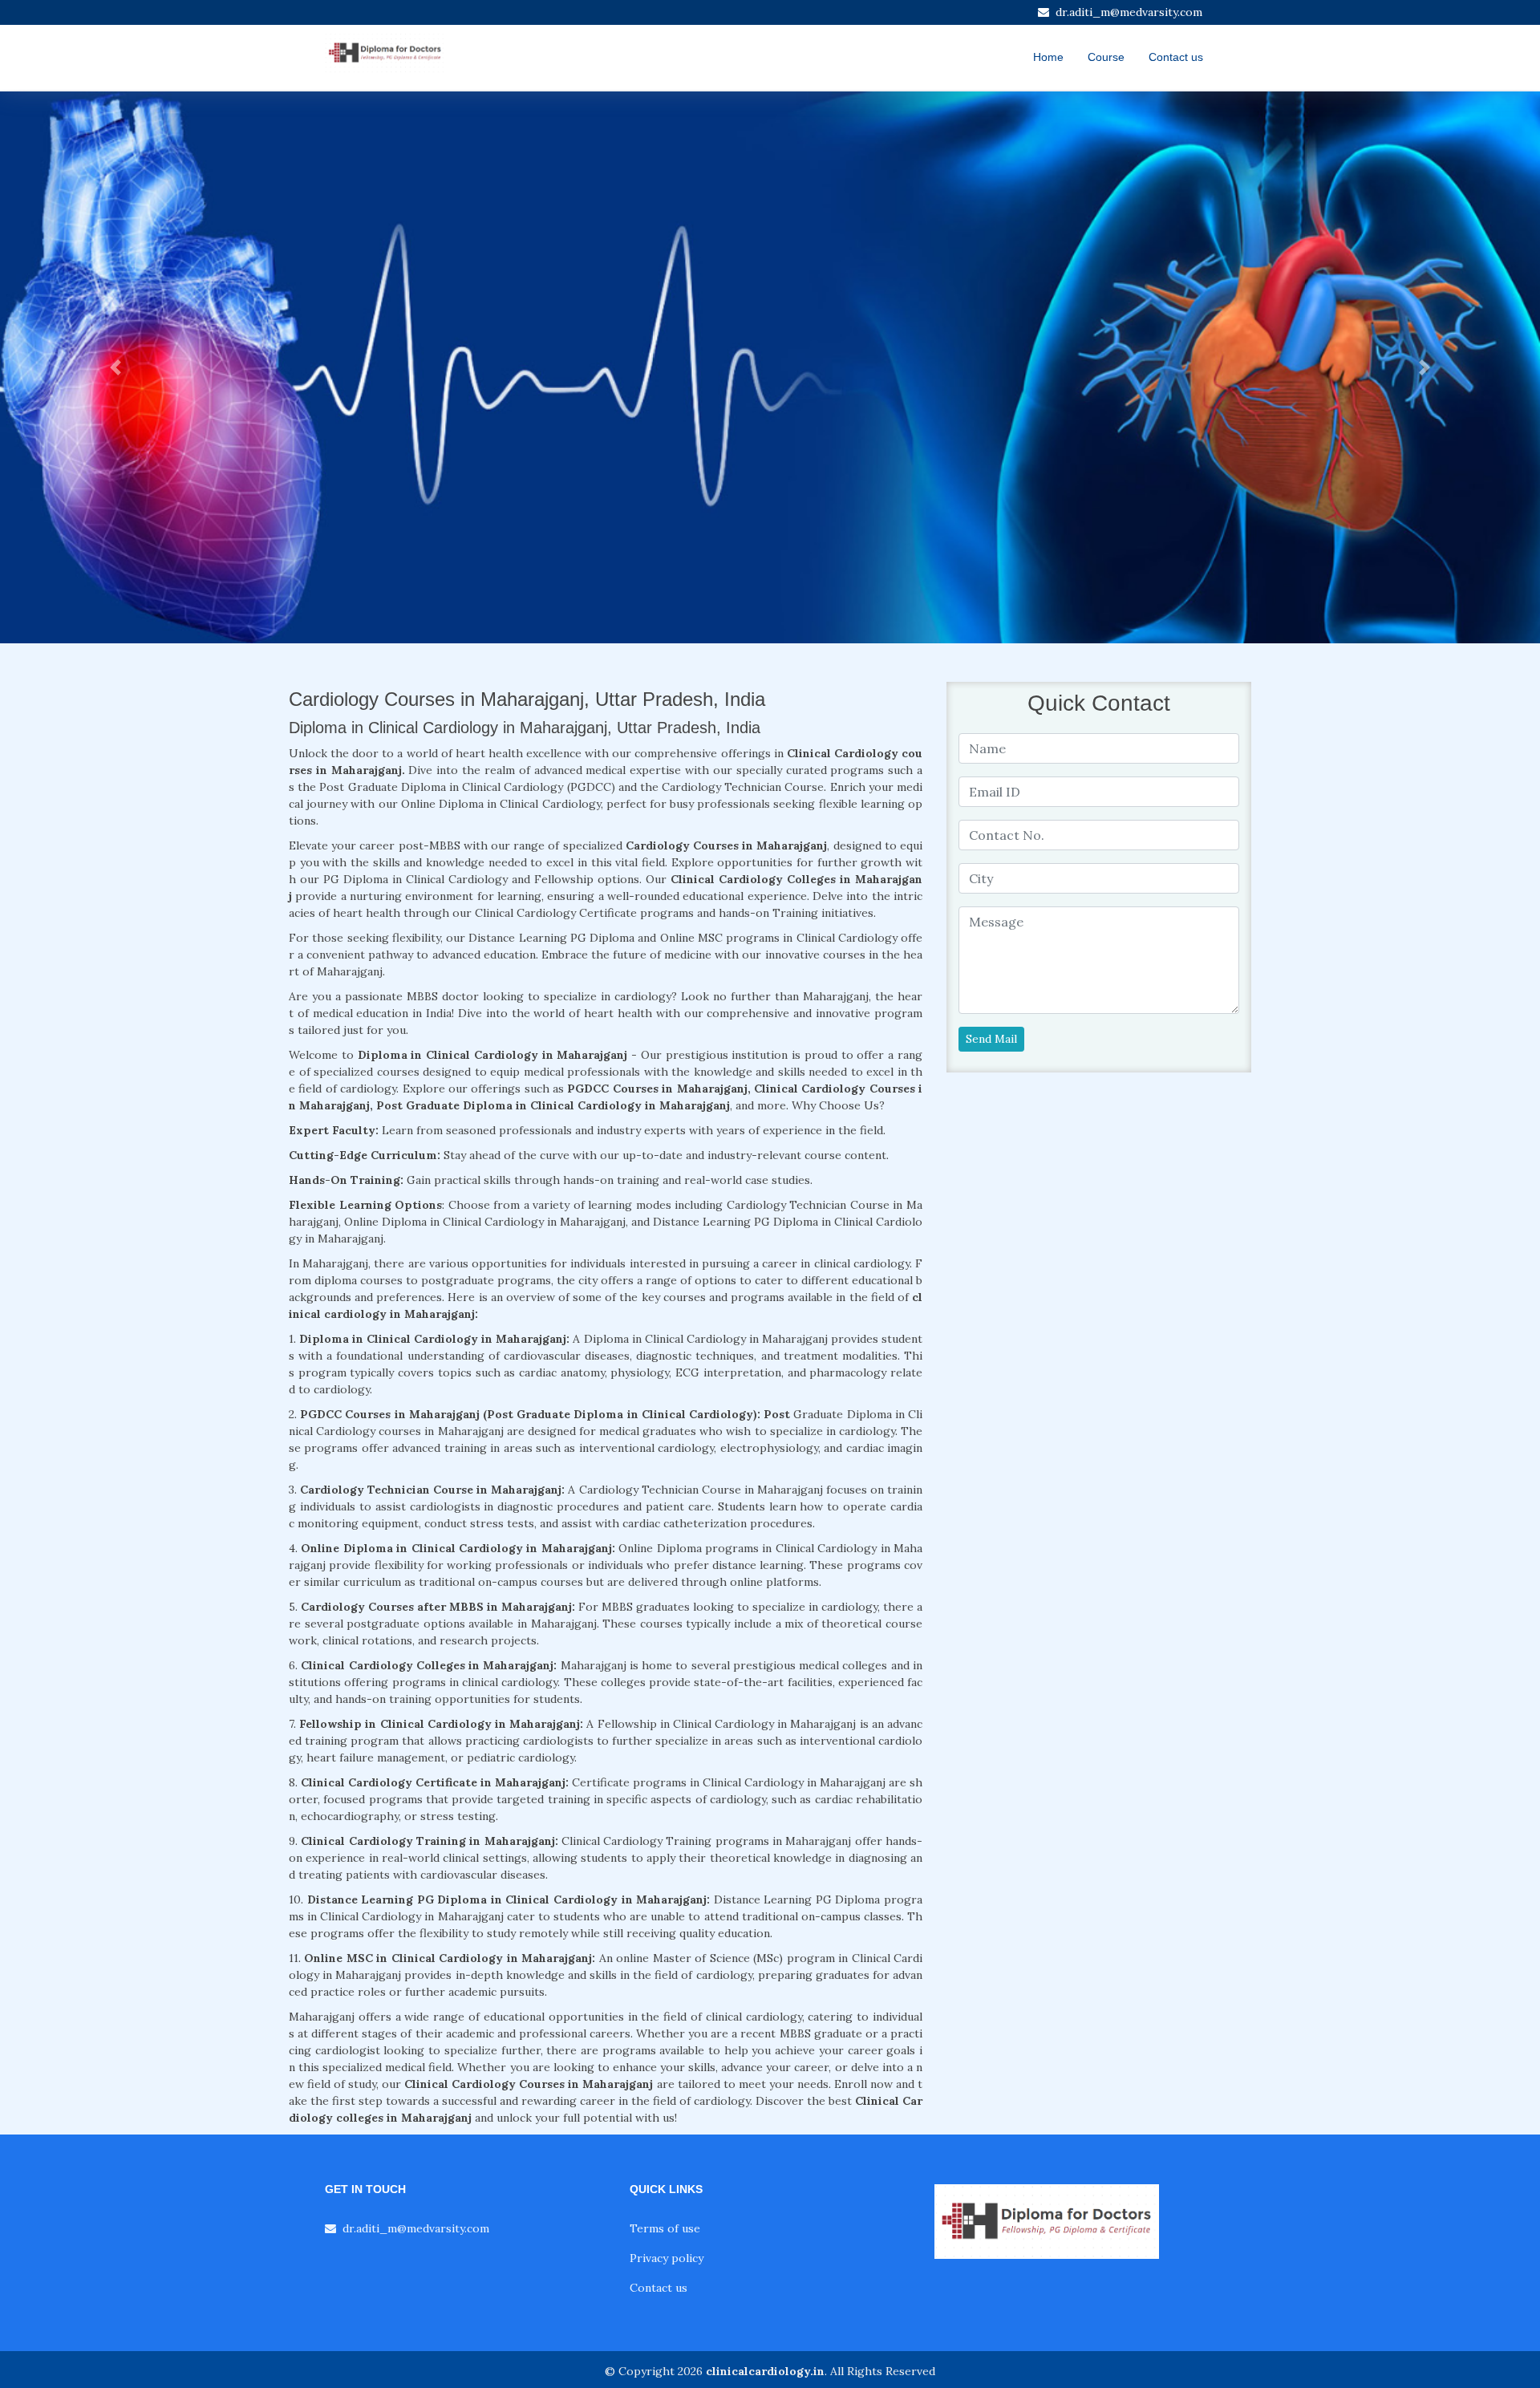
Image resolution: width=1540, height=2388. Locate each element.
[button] (115, 367)
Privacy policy (667, 2258)
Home (1048, 57)
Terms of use (665, 2228)
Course (1106, 57)
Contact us (1176, 57)
